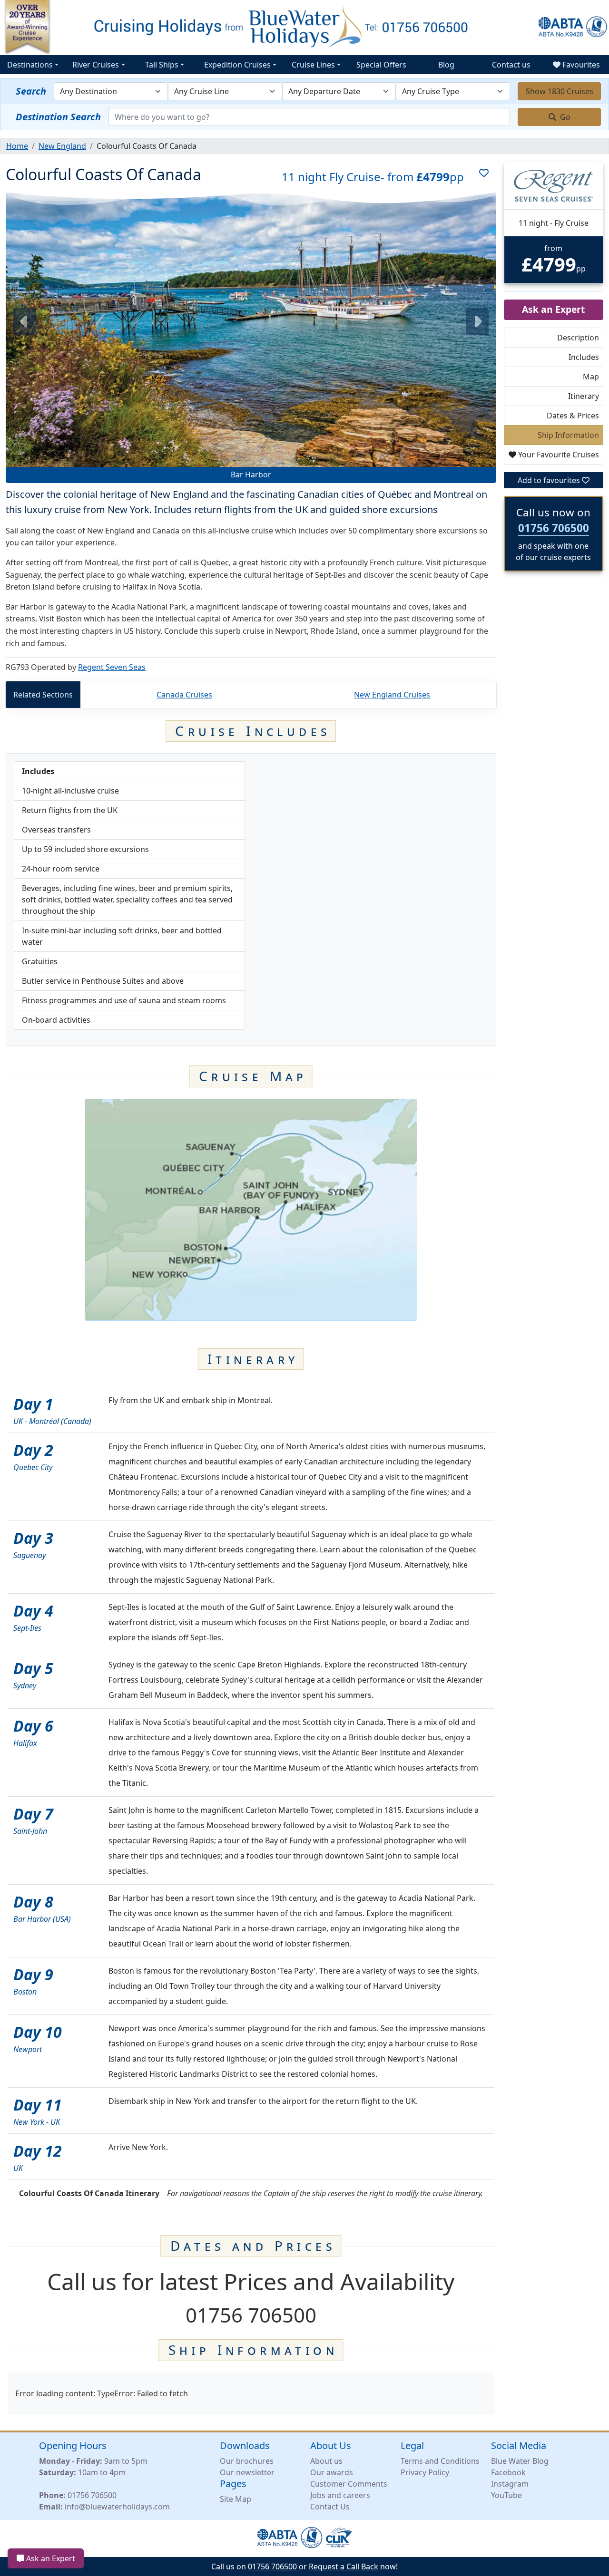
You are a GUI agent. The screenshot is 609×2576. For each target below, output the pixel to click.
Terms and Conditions (440, 2461)
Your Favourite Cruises (558, 455)
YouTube (506, 2495)
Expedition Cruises (237, 65)
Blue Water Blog (520, 2461)
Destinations (30, 65)
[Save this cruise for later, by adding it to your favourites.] (480, 177)
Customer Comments (349, 2484)
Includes (584, 357)
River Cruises (96, 65)
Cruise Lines (313, 65)
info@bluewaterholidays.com (117, 2507)
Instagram (510, 2484)
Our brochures (247, 2461)
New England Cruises (392, 695)
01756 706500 (554, 528)
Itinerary (584, 396)
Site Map (236, 2499)
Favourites (580, 65)
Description (578, 338)
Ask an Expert (50, 2558)
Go (564, 117)
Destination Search (58, 117)
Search (31, 91)
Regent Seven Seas (112, 667)
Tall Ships (162, 65)
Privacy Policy (425, 2472)
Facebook (508, 2472)
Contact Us (330, 2507)
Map (591, 377)
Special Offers (381, 65)
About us (326, 2461)
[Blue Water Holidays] (304, 27)
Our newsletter (247, 2472)
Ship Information (568, 435)
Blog (446, 65)
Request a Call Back (344, 2566)
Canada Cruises (184, 695)
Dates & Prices (573, 416)
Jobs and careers (340, 2495)
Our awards (332, 2472)
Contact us (511, 65)
